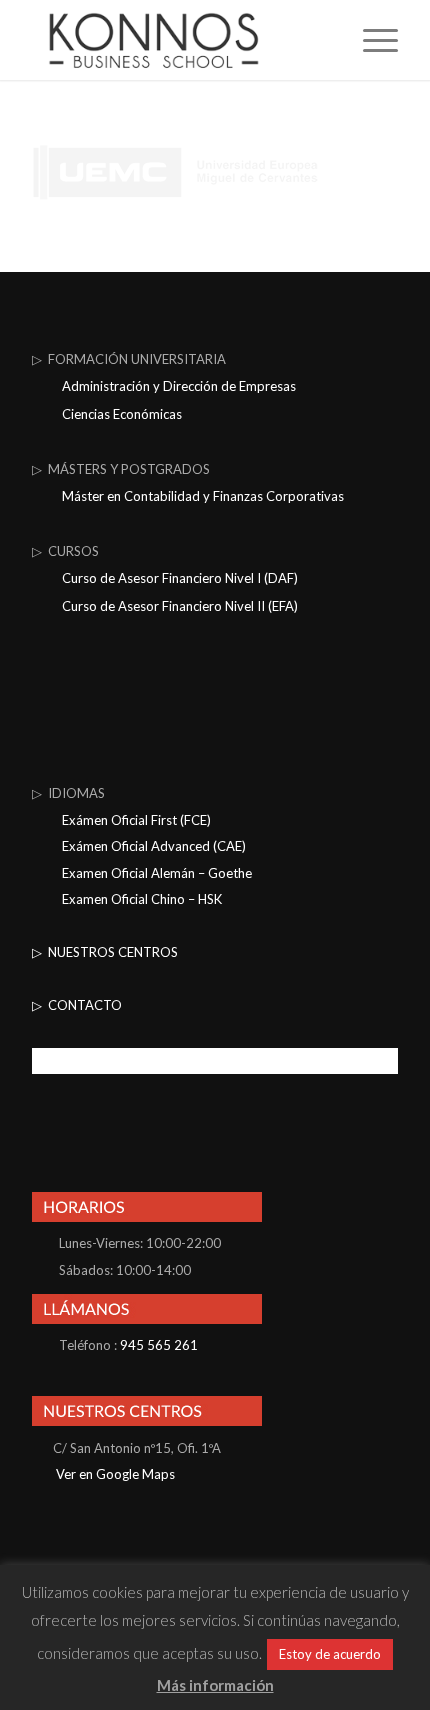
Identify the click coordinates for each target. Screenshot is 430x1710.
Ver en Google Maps (114, 1474)
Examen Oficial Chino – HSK (142, 899)
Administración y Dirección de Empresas (179, 386)
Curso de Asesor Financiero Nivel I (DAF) (180, 578)
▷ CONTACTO (77, 1005)
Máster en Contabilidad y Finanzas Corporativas (203, 496)
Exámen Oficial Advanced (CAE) (154, 846)
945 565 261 (159, 1345)
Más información (215, 1685)
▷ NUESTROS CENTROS (105, 952)
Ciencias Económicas (122, 414)
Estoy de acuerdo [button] (330, 1654)
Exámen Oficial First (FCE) (136, 820)
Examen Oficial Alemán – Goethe (157, 873)
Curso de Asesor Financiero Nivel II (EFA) (180, 606)
